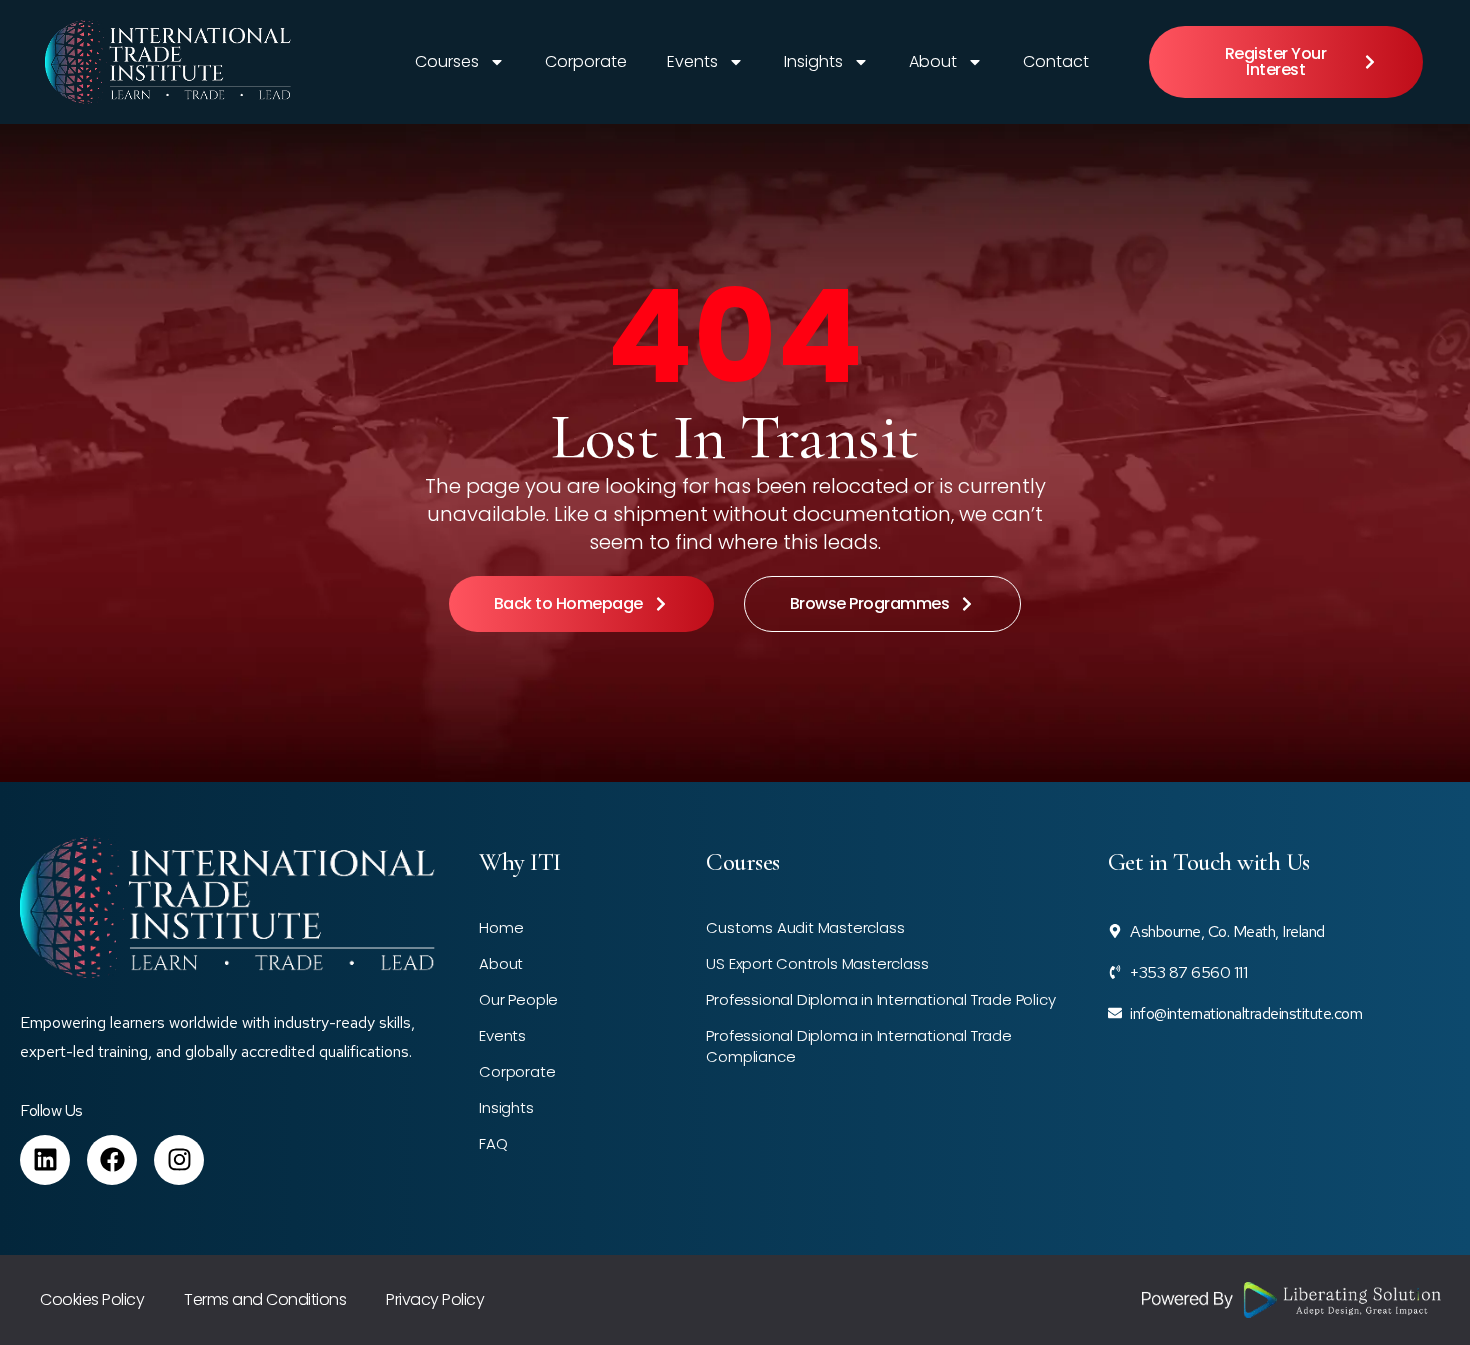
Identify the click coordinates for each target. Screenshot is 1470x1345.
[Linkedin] (45, 1160)
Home (501, 927)
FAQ (493, 1143)
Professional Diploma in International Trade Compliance (858, 1046)
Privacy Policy (435, 1299)
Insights (813, 61)
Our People (518, 999)
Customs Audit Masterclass (805, 927)
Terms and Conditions (265, 1299)
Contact (1056, 61)
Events (692, 61)
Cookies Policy (92, 1299)
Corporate (586, 61)
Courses (447, 61)
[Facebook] (112, 1160)
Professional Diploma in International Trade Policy (880, 999)
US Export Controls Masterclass (817, 963)
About (933, 61)
